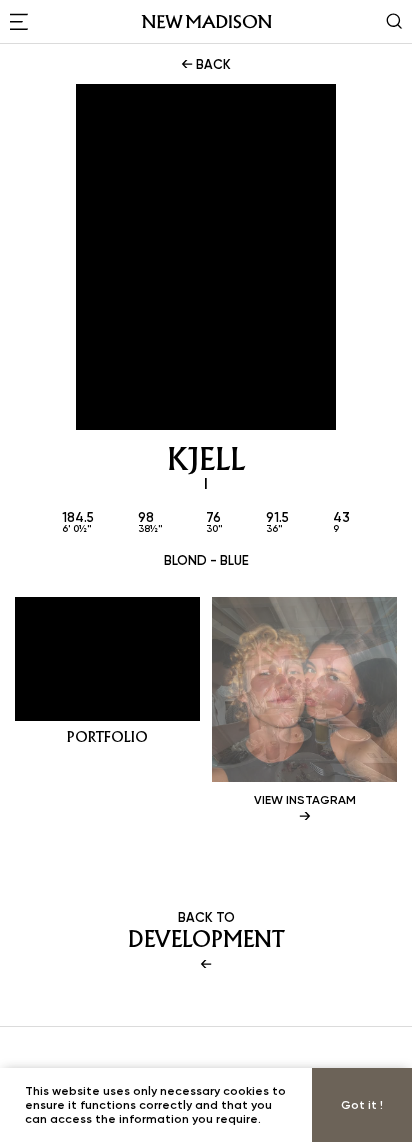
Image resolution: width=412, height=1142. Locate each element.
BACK (212, 64)
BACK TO (206, 931)
